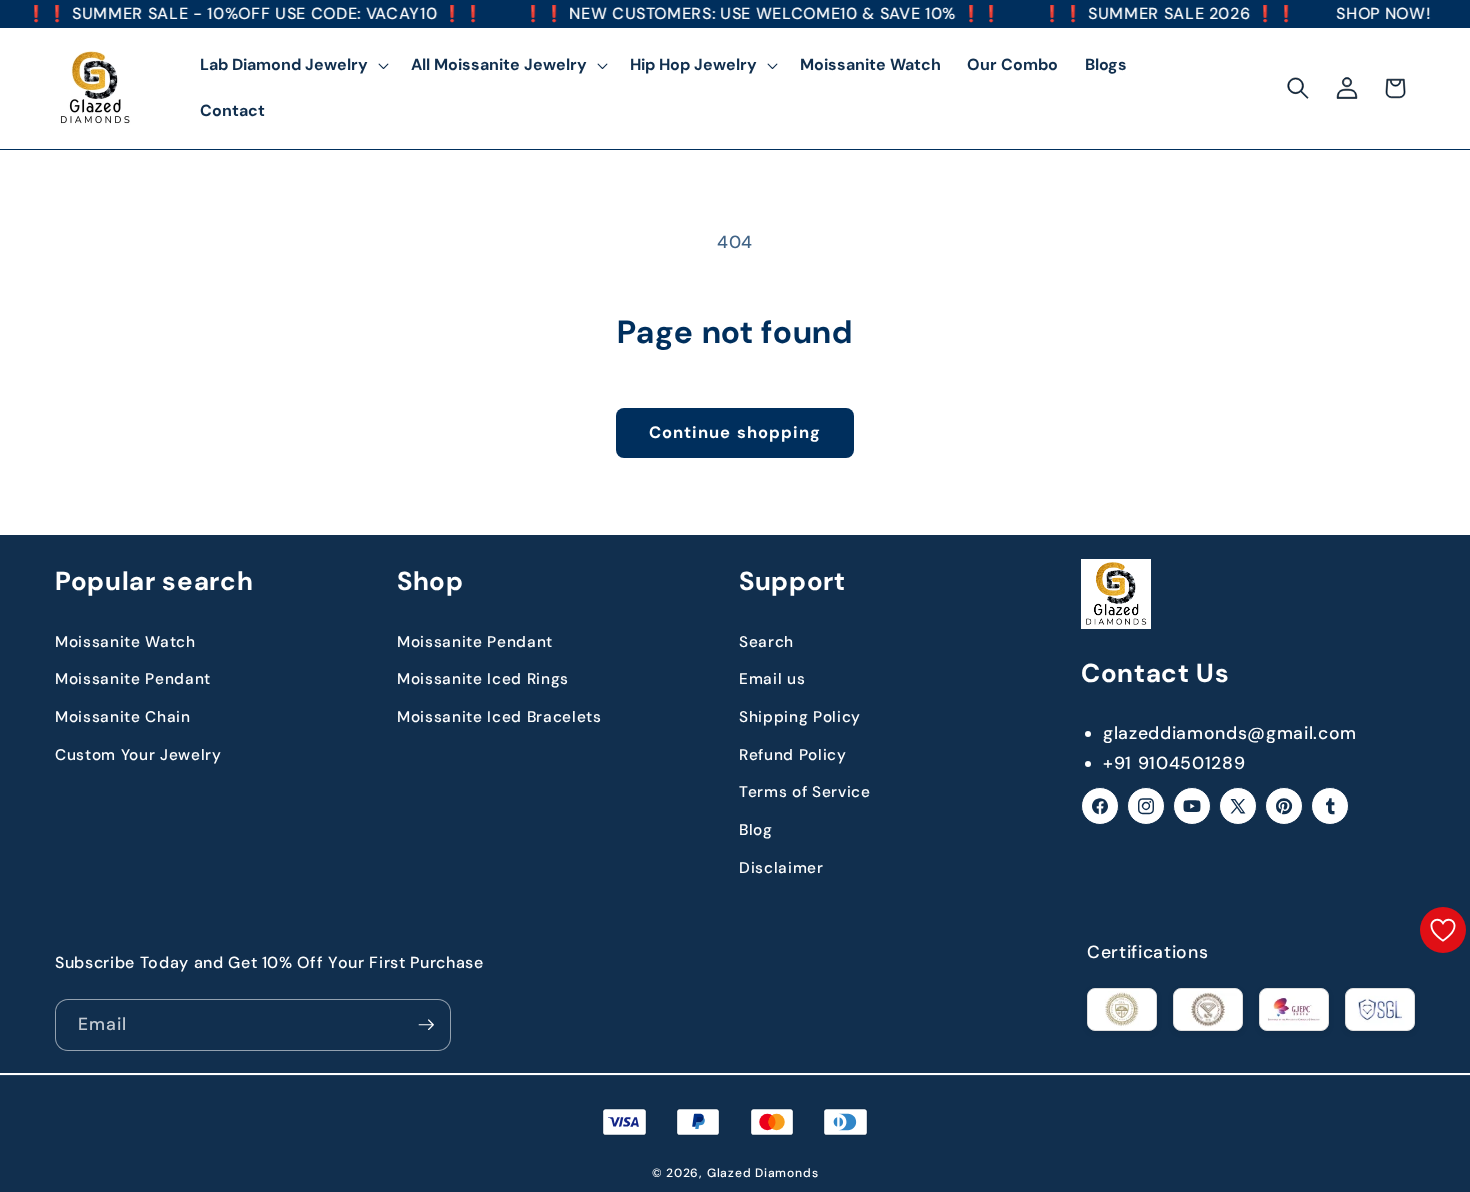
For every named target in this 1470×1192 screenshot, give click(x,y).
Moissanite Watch (125, 642)
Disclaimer (781, 868)
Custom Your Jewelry (138, 755)
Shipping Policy (800, 717)
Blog (756, 830)
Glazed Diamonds (763, 1173)
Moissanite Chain (123, 717)
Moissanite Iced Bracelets (499, 717)
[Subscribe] (426, 1025)
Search (766, 642)
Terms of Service (805, 792)
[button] (292, 65)
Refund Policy (793, 755)
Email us (772, 680)
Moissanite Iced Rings (483, 680)
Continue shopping (735, 432)
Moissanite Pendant (133, 680)
